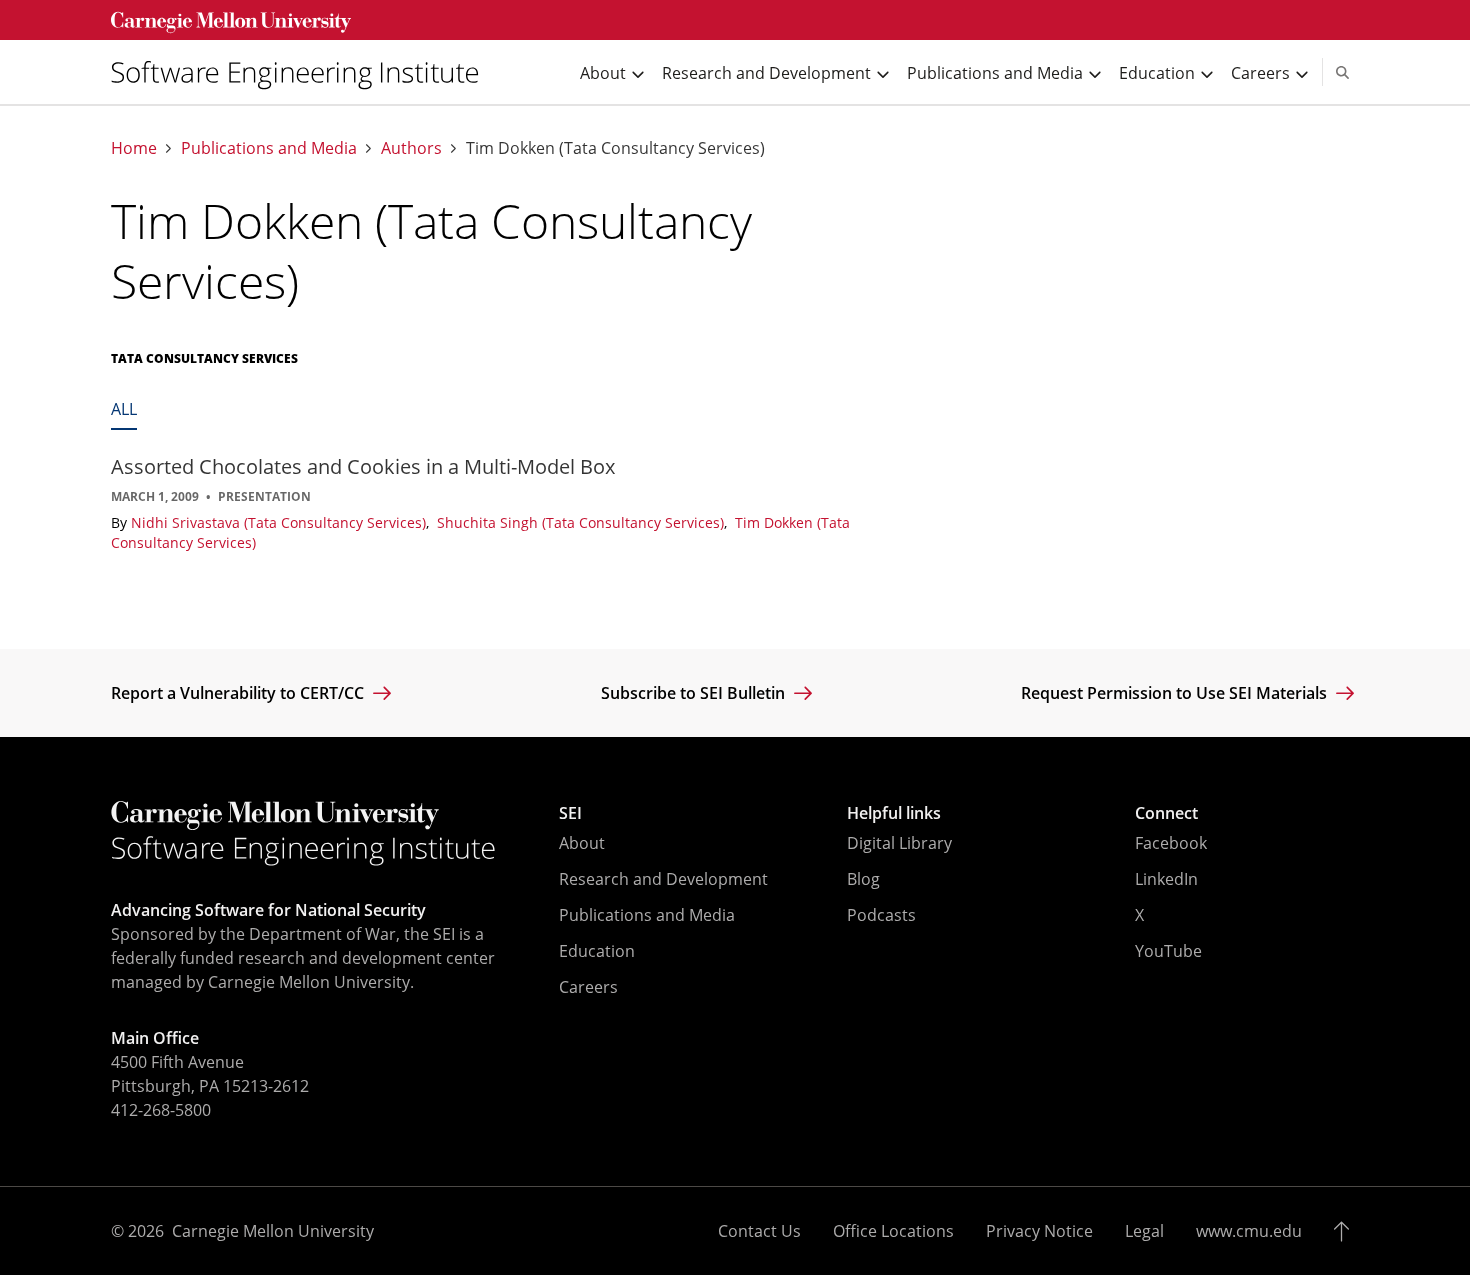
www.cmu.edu (1249, 1231)
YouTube (1168, 951)
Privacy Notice (1039, 1231)
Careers (588, 987)
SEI (570, 813)
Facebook (1171, 843)
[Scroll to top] (1346, 1231)
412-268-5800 (161, 1110)
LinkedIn (1166, 879)
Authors (411, 148)
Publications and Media (269, 148)
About (582, 843)
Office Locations (893, 1231)
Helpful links (894, 813)
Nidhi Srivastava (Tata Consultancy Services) (280, 522)
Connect (1166, 813)
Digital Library (899, 843)
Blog (863, 879)
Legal (1144, 1231)
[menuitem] (303, 72)
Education (597, 951)
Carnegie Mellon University (273, 1231)
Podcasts (881, 915)
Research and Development (663, 879)
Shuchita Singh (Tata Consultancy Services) (582, 522)
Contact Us (759, 1231)
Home (134, 148)
